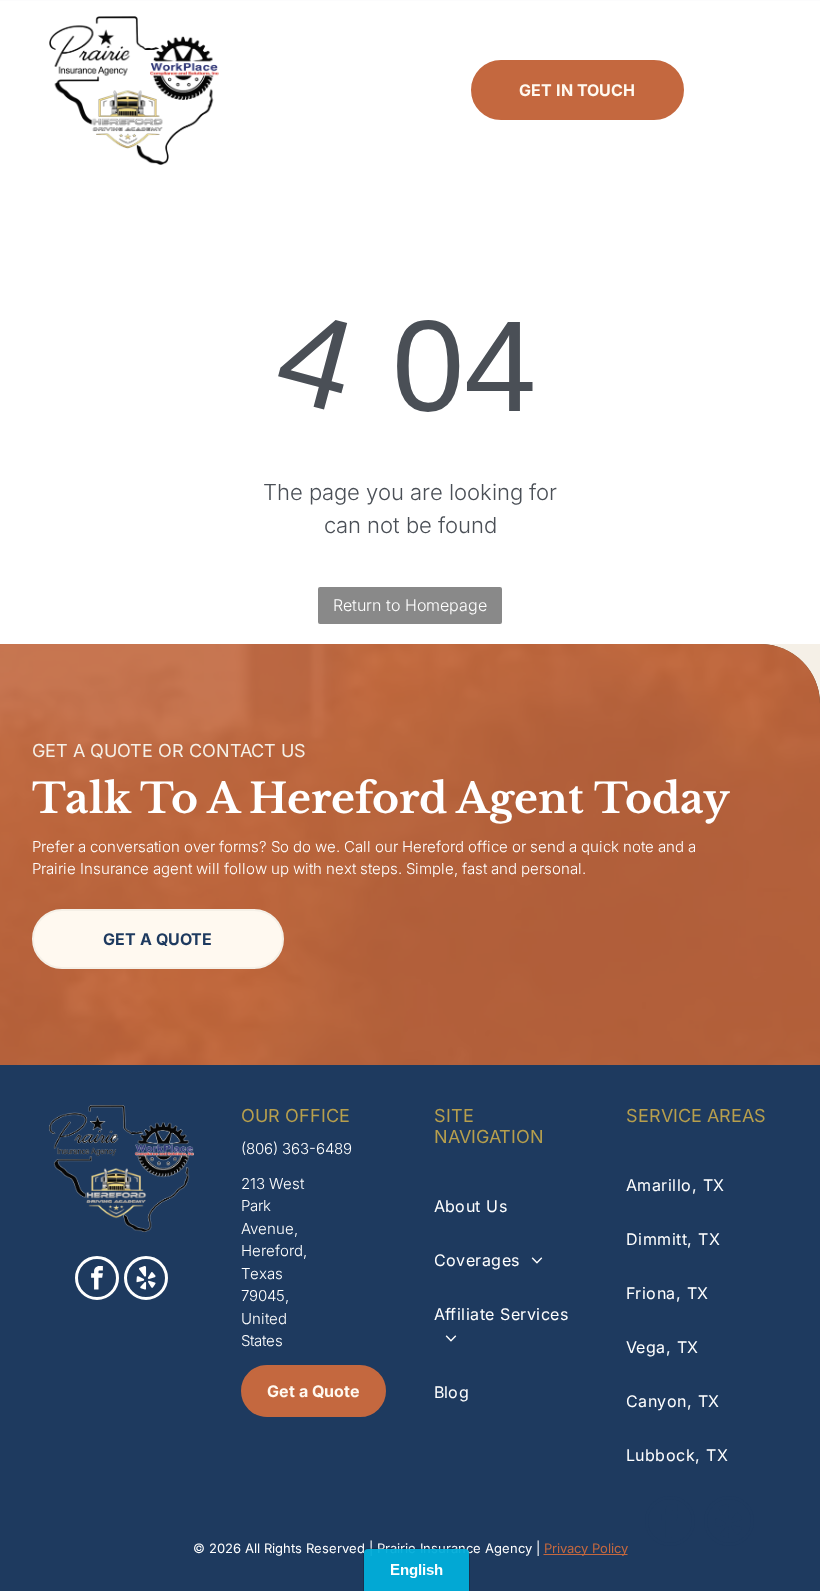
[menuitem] (506, 1206)
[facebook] (97, 1280)
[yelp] (146, 1280)
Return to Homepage (410, 605)
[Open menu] (756, 90)
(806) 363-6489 (296, 1148)
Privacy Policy (586, 1548)
